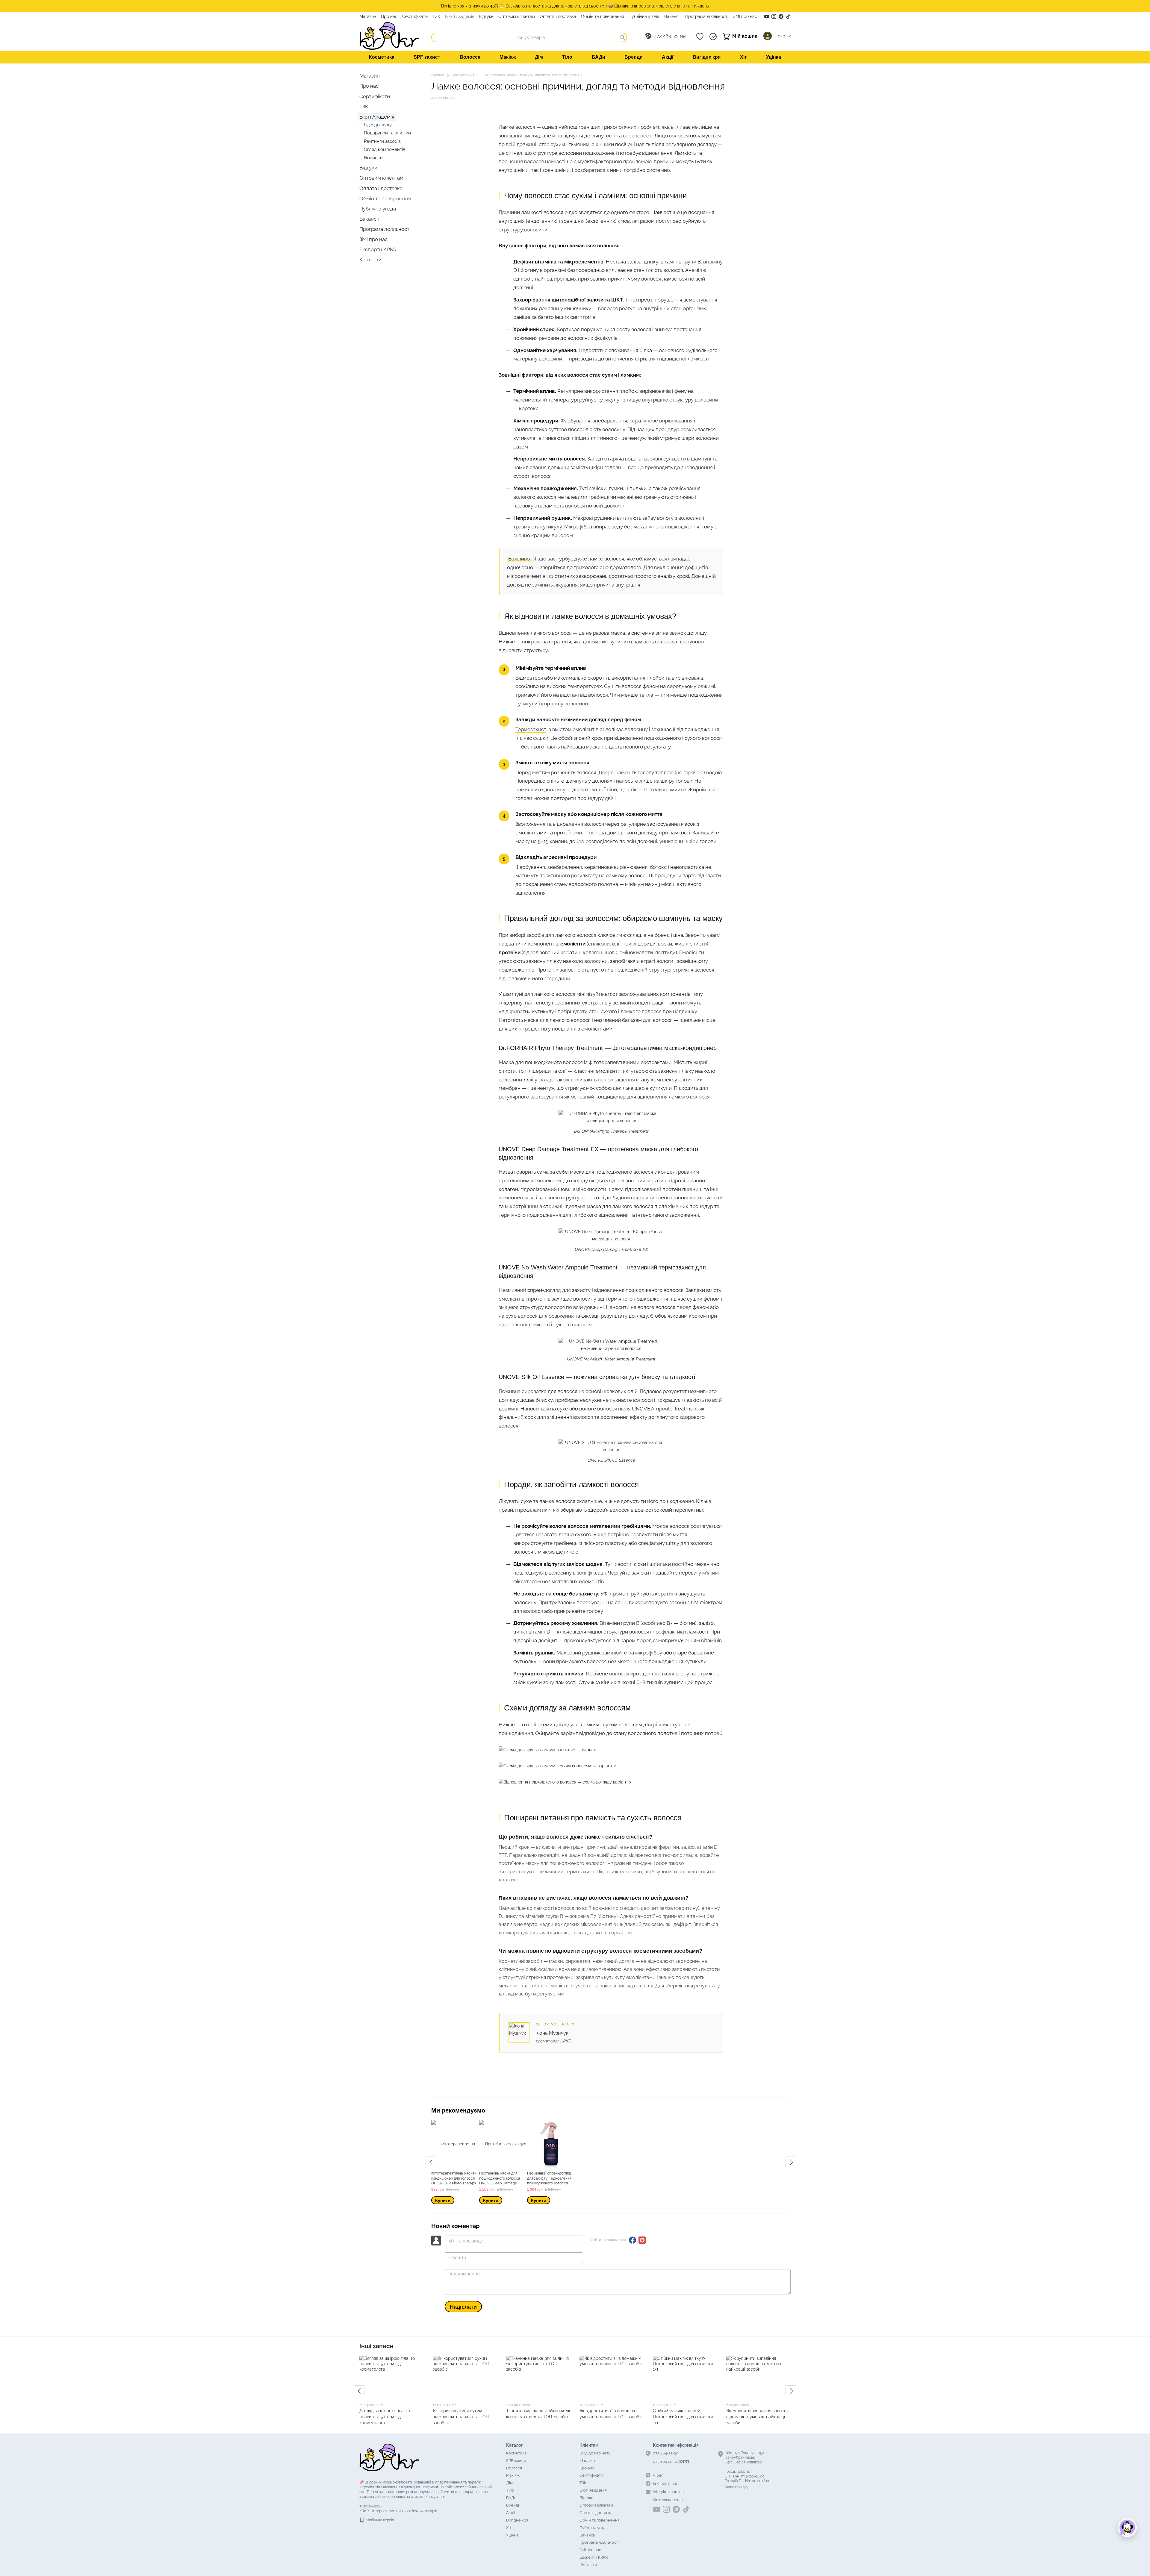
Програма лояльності (707, 16)
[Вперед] (791, 2162)
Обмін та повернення (602, 16)
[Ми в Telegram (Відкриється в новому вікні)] (781, 16)
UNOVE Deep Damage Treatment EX (611, 1249)
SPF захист (427, 57)
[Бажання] (700, 37)
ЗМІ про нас (745, 16)
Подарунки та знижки (387, 133)
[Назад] (431, 2162)
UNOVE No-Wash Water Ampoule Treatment (611, 1359)
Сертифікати (415, 16)
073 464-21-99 (669, 36)
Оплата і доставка (558, 16)
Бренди (634, 57)
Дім (539, 57)
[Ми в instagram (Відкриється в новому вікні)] (774, 16)
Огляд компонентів (385, 149)
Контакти (370, 260)
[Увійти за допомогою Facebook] (632, 2240)
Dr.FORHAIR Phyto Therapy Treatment (611, 1131)
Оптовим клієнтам (517, 16)
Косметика (382, 57)
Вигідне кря (707, 57)
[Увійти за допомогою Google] (642, 2240)
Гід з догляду (378, 125)
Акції (668, 57)
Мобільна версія (379, 2520)
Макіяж (508, 57)
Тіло (567, 57)
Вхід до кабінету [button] (595, 2453)
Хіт (743, 57)
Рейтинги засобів (382, 141)
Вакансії (672, 16)
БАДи (599, 57)
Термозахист (531, 729)
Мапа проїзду (737, 2487)
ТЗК (436, 16)
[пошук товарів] (622, 37)
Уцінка (774, 57)
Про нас (389, 16)
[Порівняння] (713, 37)
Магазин (368, 16)
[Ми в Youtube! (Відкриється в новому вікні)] (767, 16)
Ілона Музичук (552, 2033)
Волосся (470, 57)
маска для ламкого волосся (557, 1020)
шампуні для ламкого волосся (539, 994)
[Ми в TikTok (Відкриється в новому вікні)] (788, 16)
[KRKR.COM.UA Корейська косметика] (389, 2457)
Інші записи (376, 2346)
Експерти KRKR (378, 249)
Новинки (373, 158)
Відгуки (486, 16)
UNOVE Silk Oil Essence (611, 1460)
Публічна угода (644, 16)
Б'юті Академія (460, 16)
